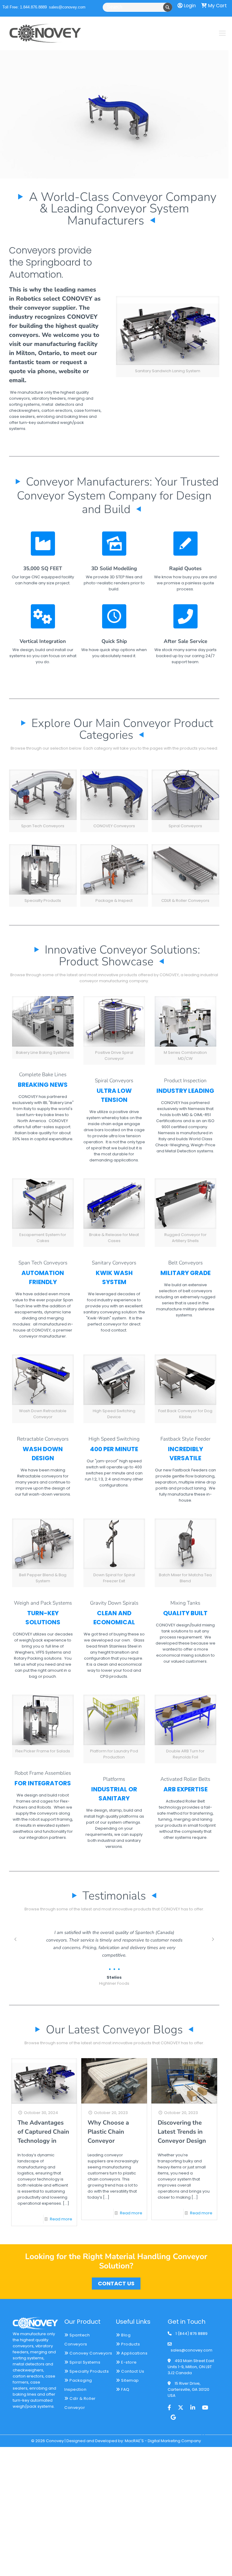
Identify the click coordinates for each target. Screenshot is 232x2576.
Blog (125, 2335)
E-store (129, 2362)
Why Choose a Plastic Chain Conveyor (108, 2132)
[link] (168, 337)
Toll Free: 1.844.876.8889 (25, 7)
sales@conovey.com (67, 7)
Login (189, 6)
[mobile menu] (222, 33)
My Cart (217, 6)
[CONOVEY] (45, 33)
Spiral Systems (84, 2362)
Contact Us (132, 2371)
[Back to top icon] (203, 2435)
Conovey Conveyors (90, 2353)
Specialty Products (89, 2371)
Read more (61, 2219)
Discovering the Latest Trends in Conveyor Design (182, 2132)
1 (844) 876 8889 (192, 2334)
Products (130, 2344)
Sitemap (130, 2380)
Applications (134, 2353)
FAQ (125, 2389)
